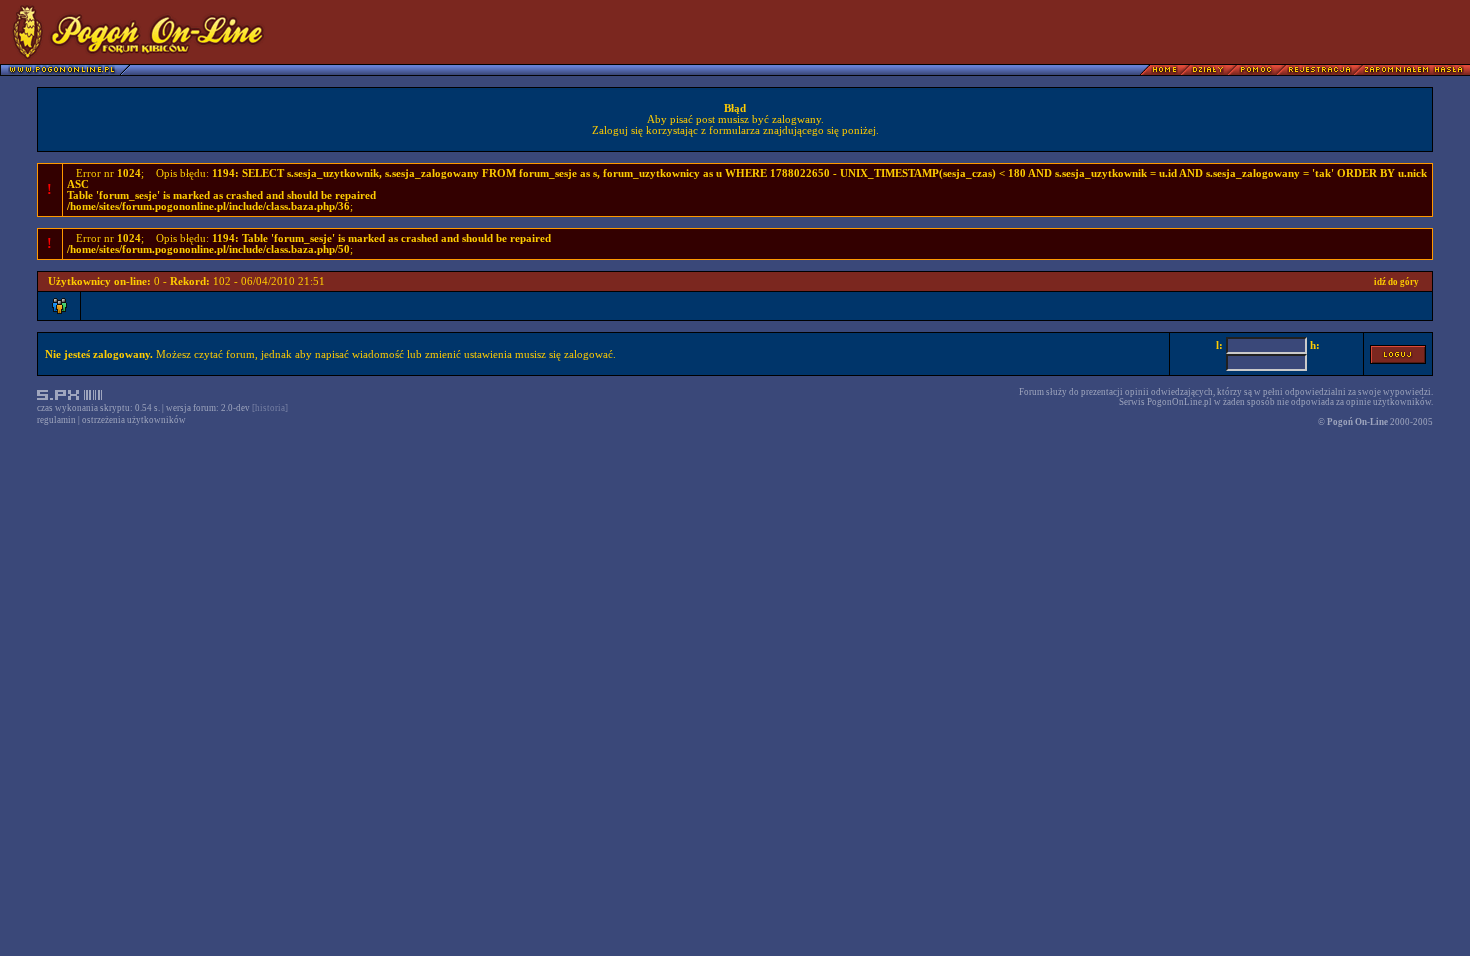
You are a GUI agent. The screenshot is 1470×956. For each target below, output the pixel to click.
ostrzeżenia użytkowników (134, 420)
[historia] (270, 408)
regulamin (56, 420)
